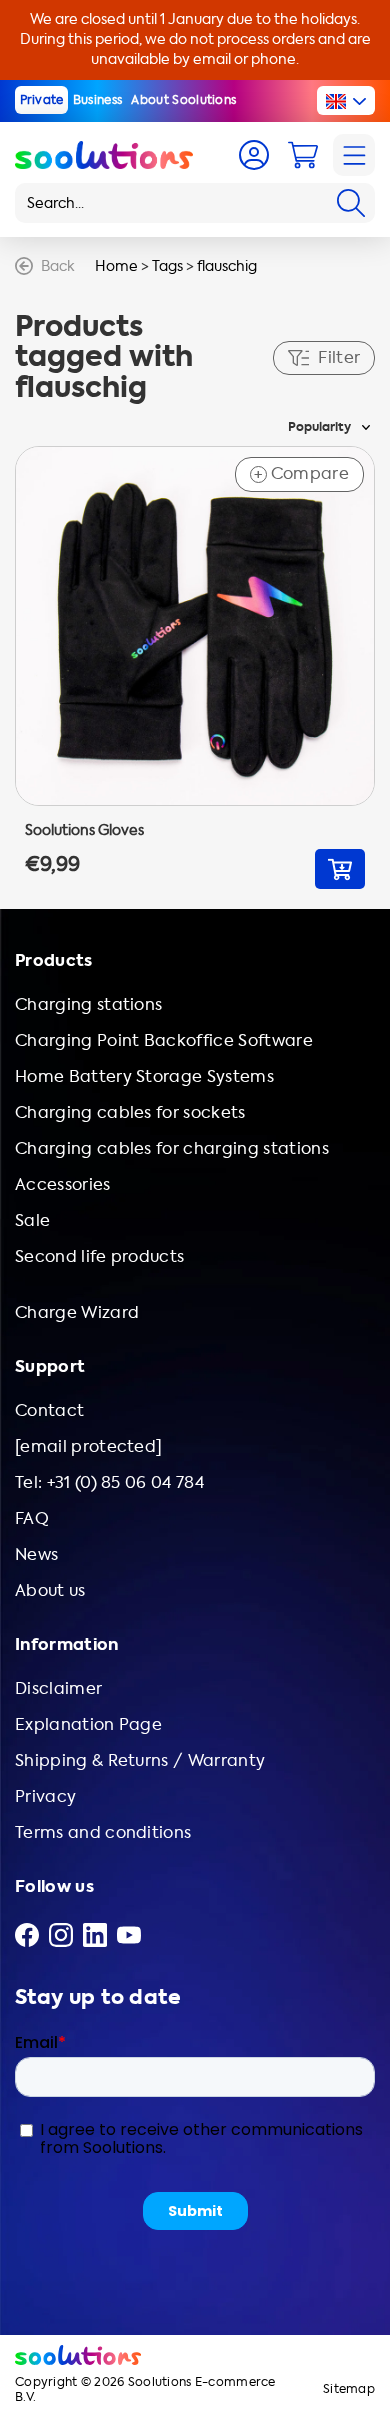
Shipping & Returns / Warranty (140, 1760)
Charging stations (88, 1004)
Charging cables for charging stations (172, 1148)
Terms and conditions (103, 1832)
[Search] (351, 203)
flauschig (227, 266)
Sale (32, 1220)
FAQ (32, 1518)
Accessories (63, 1184)
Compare (301, 474)
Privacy (45, 1796)
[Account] (254, 155)
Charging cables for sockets (130, 1112)
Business (98, 100)
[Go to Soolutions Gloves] (195, 668)
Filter (339, 357)
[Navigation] (354, 155)
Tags (167, 266)
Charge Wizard (77, 1312)
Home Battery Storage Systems (144, 1076)
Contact (49, 1410)
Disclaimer (58, 1688)
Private (42, 100)
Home (116, 266)
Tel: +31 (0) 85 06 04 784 (109, 1482)
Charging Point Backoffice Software (164, 1040)
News (36, 1554)
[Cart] (303, 155)
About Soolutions (183, 100)
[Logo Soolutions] (104, 155)
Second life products (99, 1256)
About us (50, 1590)
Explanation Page (88, 1724)
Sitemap (349, 2389)
